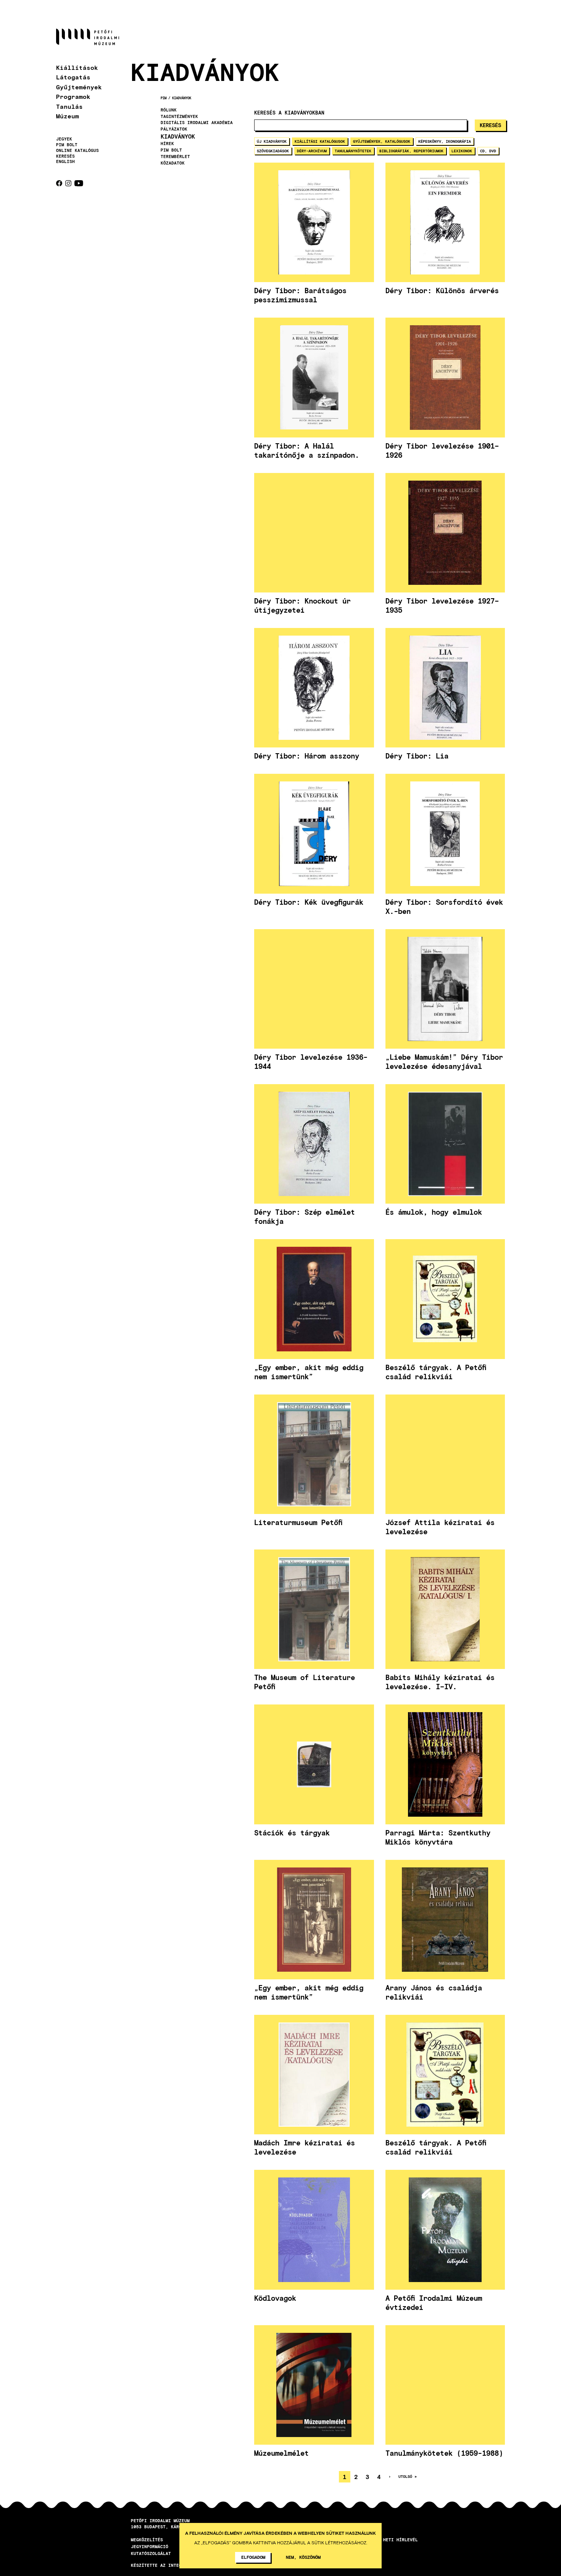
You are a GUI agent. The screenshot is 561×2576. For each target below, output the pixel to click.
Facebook (59, 183)
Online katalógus (77, 150)
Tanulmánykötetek (353, 151)
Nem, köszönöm (303, 2557)
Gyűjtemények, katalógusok (382, 141)
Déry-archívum (312, 151)
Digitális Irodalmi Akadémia (197, 123)
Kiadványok (182, 98)
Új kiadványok (272, 141)
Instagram (68, 183)
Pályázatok (174, 129)
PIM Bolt (67, 145)
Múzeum (68, 116)
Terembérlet (175, 157)
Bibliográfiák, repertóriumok (411, 151)
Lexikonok (462, 151)
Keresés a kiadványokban (289, 113)
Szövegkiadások (273, 151)
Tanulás (69, 106)
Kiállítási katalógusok (320, 141)
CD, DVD (488, 151)
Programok (73, 96)
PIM (164, 98)
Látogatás (73, 77)
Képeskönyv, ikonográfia (445, 141)
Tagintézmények (179, 116)
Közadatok (173, 163)
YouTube (79, 183)
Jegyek (64, 139)
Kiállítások (77, 67)
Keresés (65, 156)
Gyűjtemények (79, 87)
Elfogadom (253, 2557)
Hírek (167, 144)
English (65, 161)
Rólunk (169, 110)
